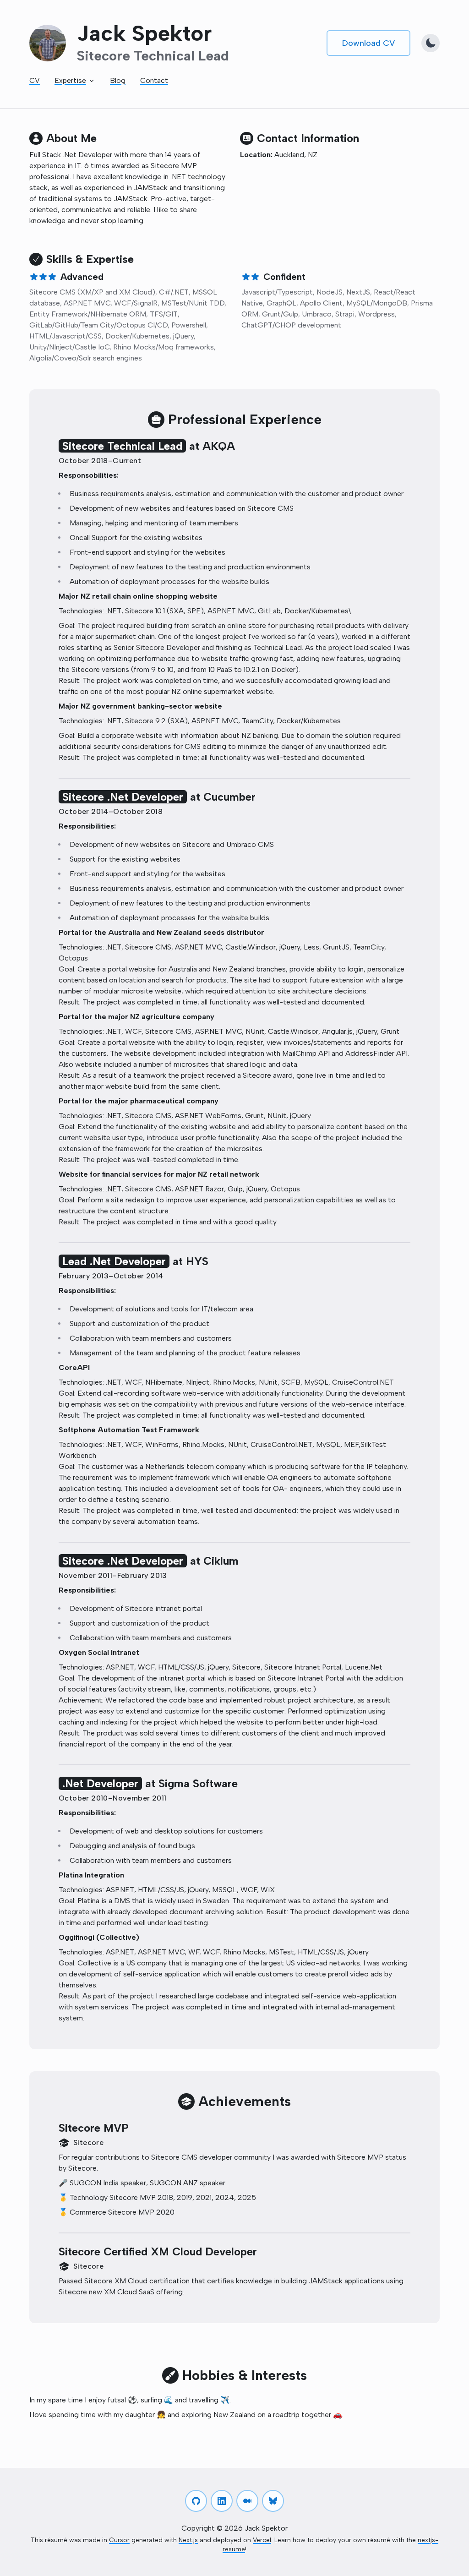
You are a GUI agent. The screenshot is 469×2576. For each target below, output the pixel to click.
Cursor (119, 2540)
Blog (118, 80)
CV (35, 80)
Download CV (368, 43)
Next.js (188, 2540)
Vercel (262, 2540)
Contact (154, 80)
